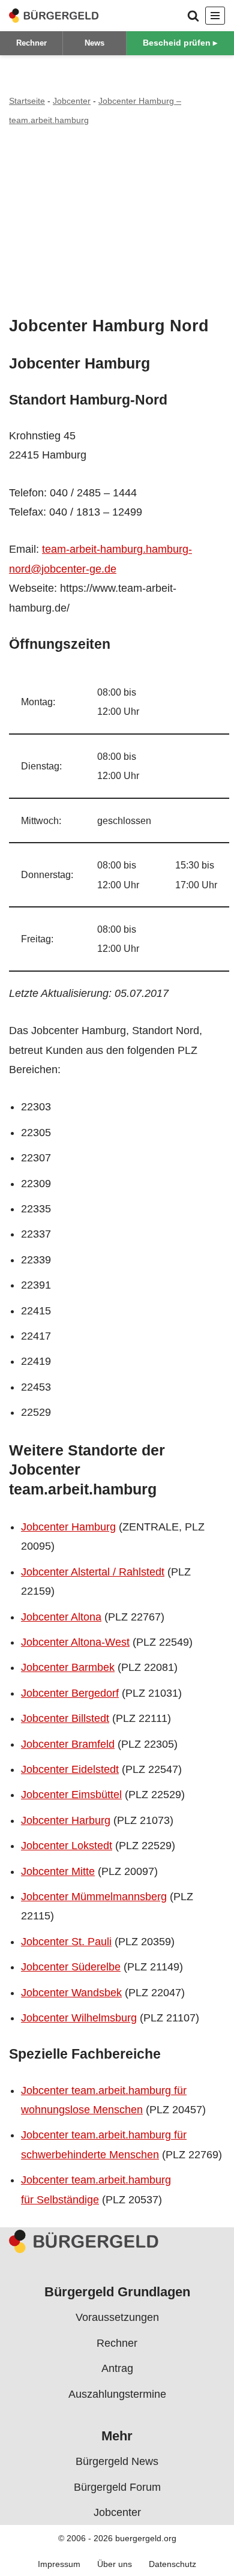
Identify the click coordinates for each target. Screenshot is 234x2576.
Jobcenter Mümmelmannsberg (94, 1897)
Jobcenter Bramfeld (68, 1744)
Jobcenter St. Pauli (66, 1942)
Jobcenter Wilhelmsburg (79, 2018)
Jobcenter (72, 101)
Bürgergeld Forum (117, 2487)
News (94, 43)
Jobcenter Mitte (58, 1871)
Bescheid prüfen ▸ (180, 43)
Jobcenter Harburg (66, 1820)
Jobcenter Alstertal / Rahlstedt (93, 1572)
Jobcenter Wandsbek (71, 1993)
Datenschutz (172, 2564)
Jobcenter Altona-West (75, 1642)
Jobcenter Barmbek (68, 1667)
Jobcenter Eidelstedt (70, 1769)
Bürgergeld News (117, 2461)
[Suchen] (193, 16)
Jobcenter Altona (61, 1617)
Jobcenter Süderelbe (71, 1967)
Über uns (115, 2564)
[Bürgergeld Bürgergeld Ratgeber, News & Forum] (54, 16)
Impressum (59, 2564)
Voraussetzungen (117, 2317)
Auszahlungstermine (117, 2394)
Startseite (27, 101)
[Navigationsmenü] (215, 16)
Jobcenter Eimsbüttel (71, 1795)
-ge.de (101, 569)
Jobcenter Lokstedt (67, 1846)
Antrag (117, 2368)
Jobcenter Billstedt (65, 1718)
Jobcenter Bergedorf (70, 1693)
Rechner (31, 43)
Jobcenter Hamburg (68, 1527)
